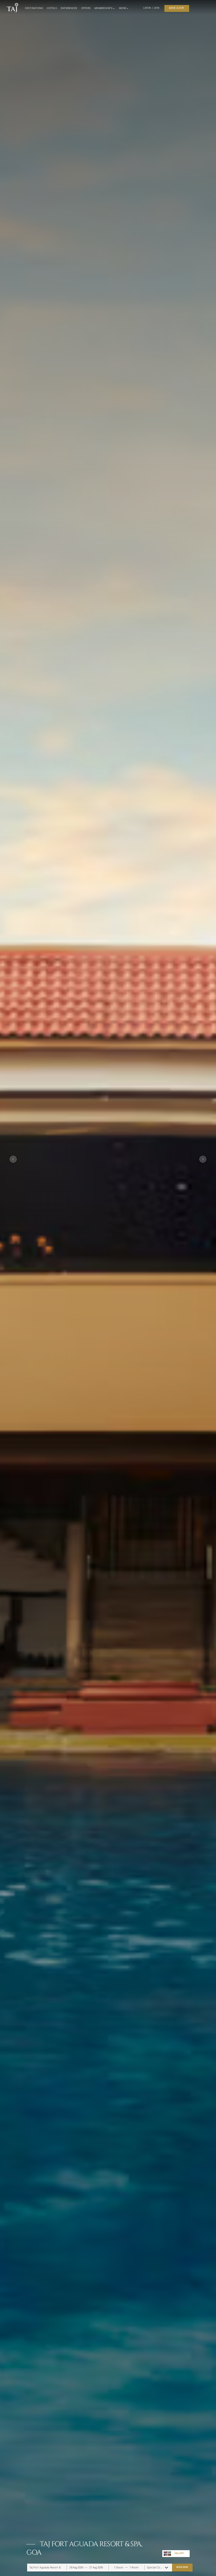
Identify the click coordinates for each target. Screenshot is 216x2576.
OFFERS (86, 8)
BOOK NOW (182, 2567)
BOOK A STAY (177, 8)
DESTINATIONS (34, 8)
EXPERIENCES (69, 8)
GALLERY (179, 2553)
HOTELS (52, 8)
